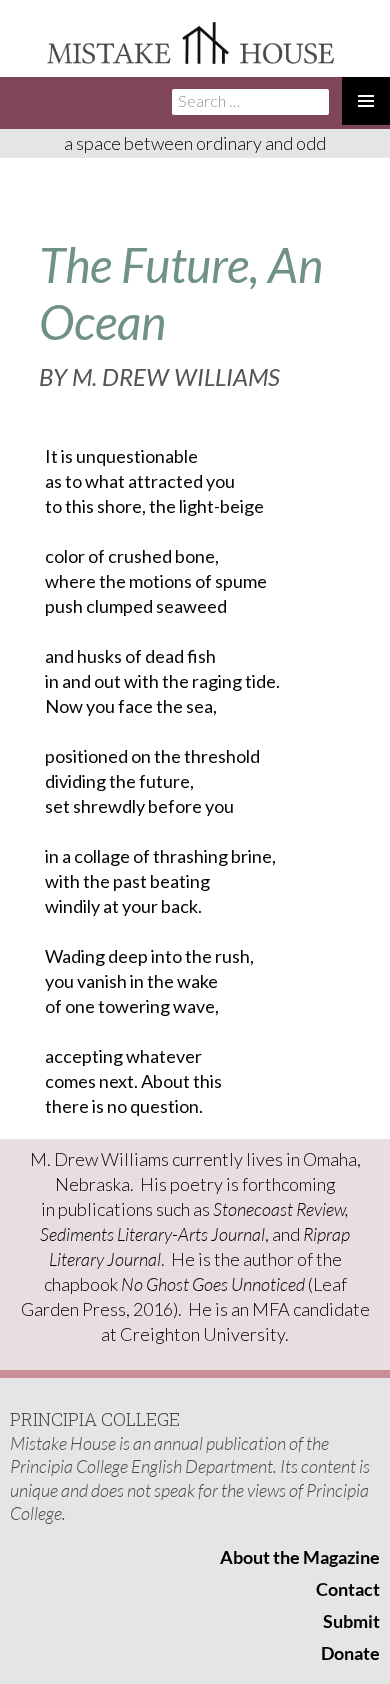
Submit (351, 1621)
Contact (348, 1589)
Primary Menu (366, 101)
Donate (350, 1653)
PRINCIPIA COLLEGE (95, 1419)
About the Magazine (300, 1557)
